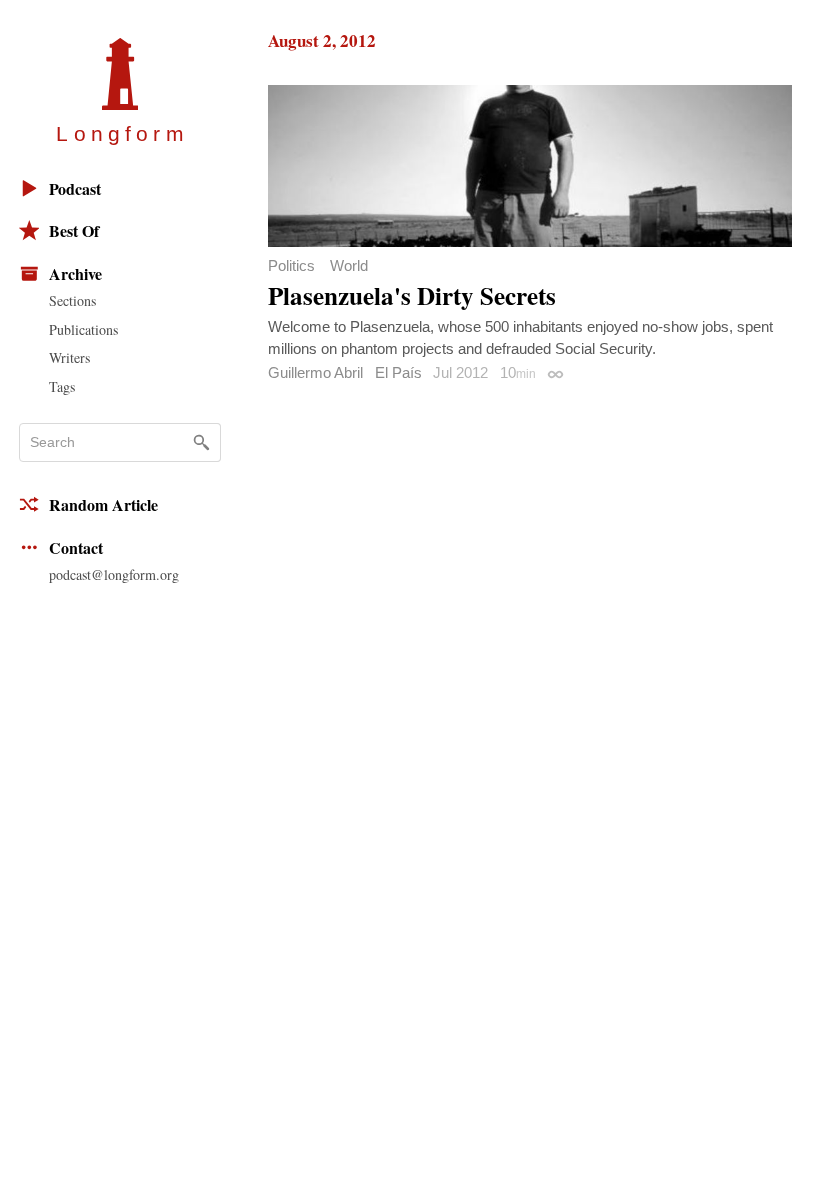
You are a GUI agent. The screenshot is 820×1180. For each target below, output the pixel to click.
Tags (62, 386)
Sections (72, 300)
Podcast (75, 188)
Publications (83, 329)
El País (398, 372)
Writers (69, 357)
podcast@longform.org (114, 574)
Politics (291, 265)
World (349, 265)
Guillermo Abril (315, 372)
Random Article (103, 504)
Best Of (74, 230)
